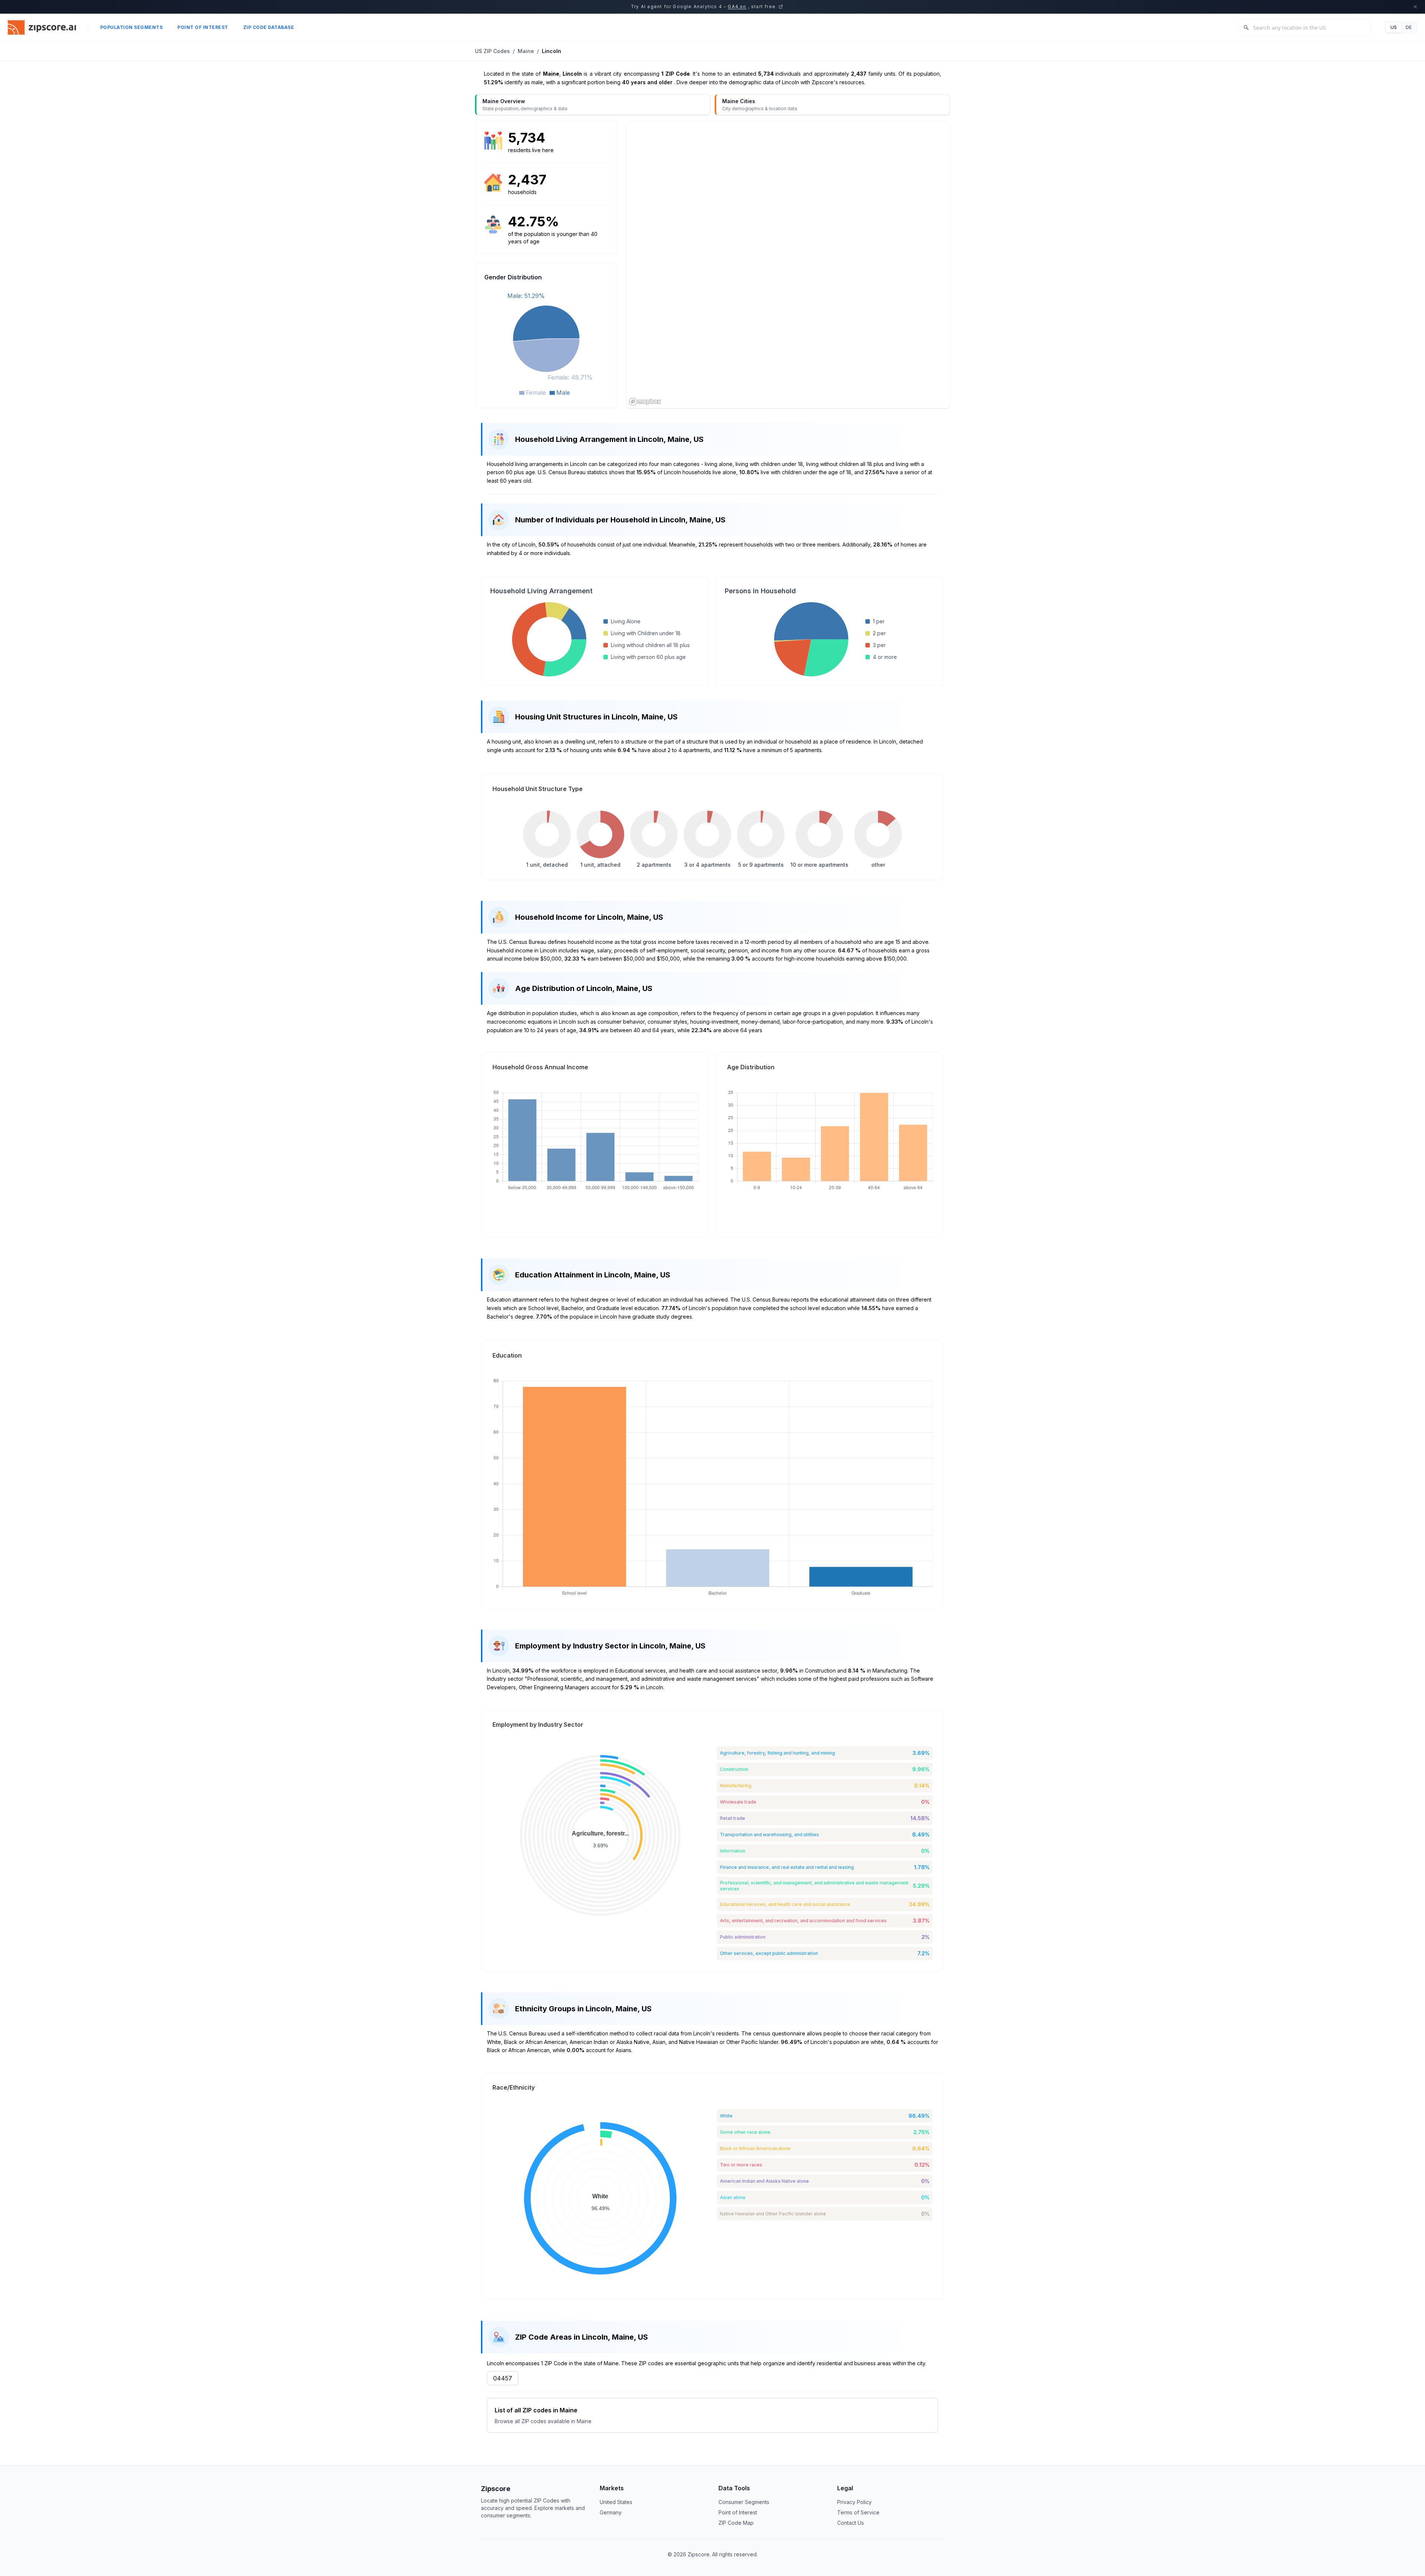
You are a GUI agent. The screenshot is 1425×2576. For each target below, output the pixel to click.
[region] (788, 265)
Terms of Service (858, 2512)
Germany (611, 2512)
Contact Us (851, 2523)
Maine (526, 51)
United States (616, 2502)
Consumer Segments (744, 2502)
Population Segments (132, 27)
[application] (546, 343)
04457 (503, 2378)
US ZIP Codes (492, 51)
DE (1409, 27)
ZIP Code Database (269, 27)
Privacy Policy (854, 2502)
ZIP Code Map (736, 2523)
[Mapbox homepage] (645, 402)
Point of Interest (203, 27)
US (1394, 27)
